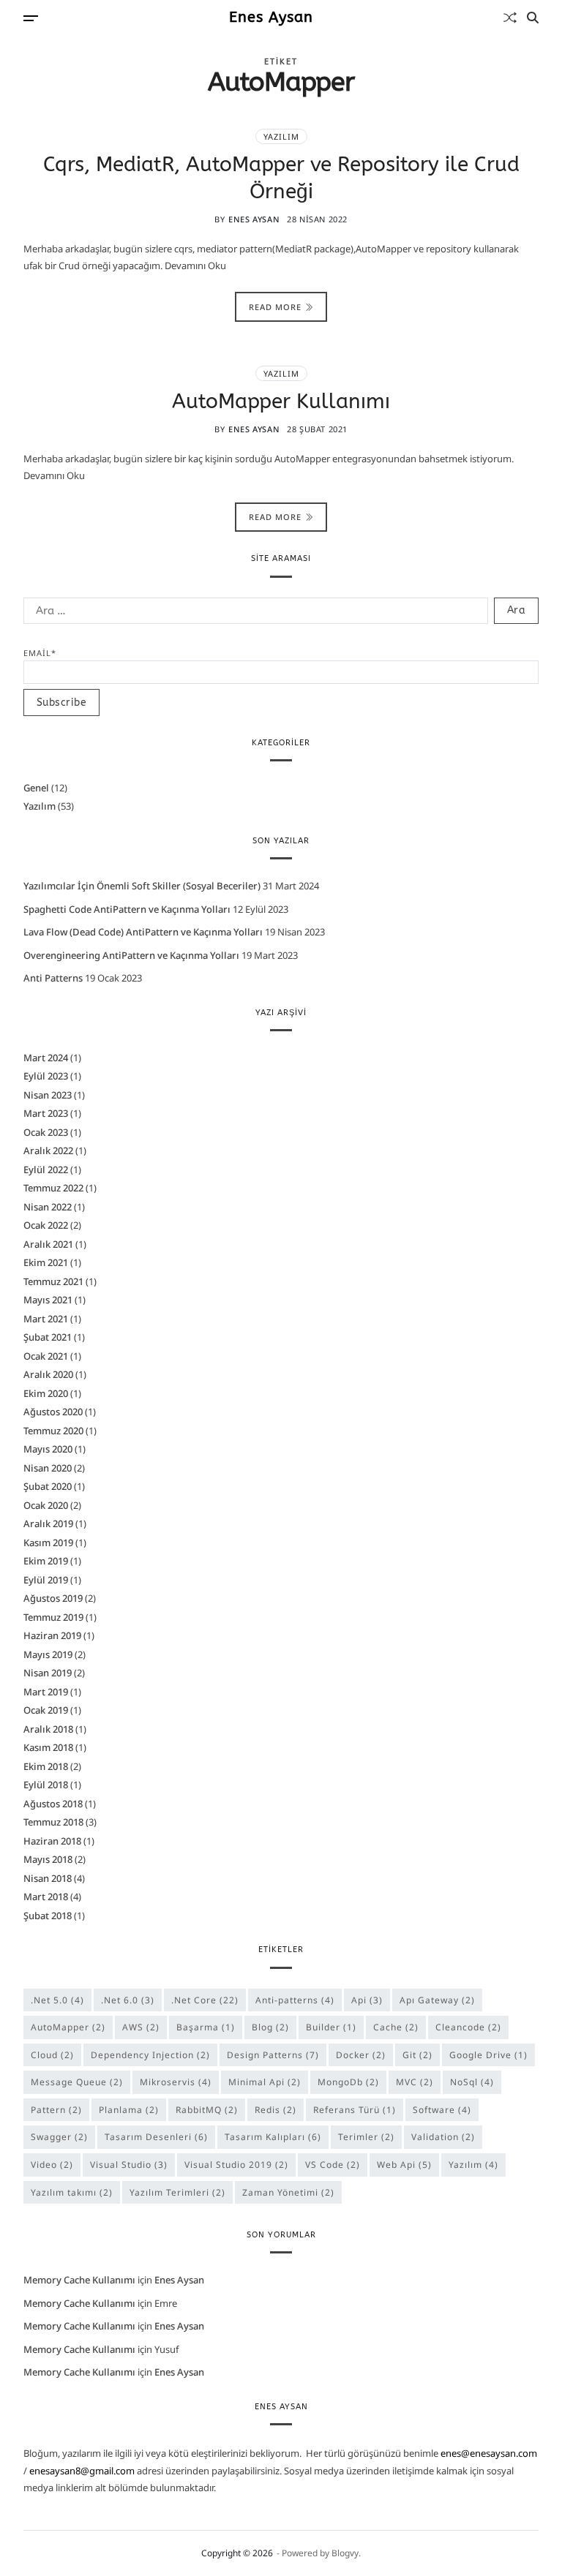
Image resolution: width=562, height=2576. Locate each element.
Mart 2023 (46, 1113)
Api (367, 2000)
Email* (40, 653)
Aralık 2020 (48, 1374)
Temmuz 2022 (53, 1188)
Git (417, 2055)
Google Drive (488, 2055)
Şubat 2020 (48, 1486)
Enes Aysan (271, 18)
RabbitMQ (207, 2110)
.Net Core (205, 2000)
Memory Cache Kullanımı (79, 2280)
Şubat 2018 (48, 1916)
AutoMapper (68, 2027)
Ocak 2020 (46, 1505)
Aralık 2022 (48, 1150)
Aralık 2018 (48, 1729)
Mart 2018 (46, 1897)
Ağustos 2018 (53, 1804)
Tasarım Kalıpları (273, 2137)
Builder (331, 2027)
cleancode (468, 2027)
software (442, 2110)
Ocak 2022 (46, 1225)
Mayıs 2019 (48, 1654)
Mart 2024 (46, 1058)
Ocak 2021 (46, 1356)
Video (52, 2165)
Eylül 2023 (46, 1076)
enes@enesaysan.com (489, 2453)
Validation (443, 2137)
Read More (275, 307)
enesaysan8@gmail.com (82, 2471)
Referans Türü (355, 2110)
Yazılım (281, 136)
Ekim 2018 (46, 1766)
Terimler (366, 2137)
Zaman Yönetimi (288, 2192)
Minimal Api (265, 2082)
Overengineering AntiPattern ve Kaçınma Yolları (131, 955)
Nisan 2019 (48, 1673)
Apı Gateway (437, 2000)
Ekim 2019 (46, 1561)
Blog (270, 2027)
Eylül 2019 (46, 1580)
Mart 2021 (46, 1319)
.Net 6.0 (128, 2000)
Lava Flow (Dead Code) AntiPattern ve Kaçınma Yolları (143, 932)
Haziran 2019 (52, 1635)
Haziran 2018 (52, 1841)
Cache (396, 2027)
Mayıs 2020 (48, 1449)
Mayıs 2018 (48, 1859)
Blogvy (345, 2553)
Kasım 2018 (48, 1747)
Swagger (59, 2137)
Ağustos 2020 (53, 1412)
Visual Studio (129, 2165)
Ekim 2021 (46, 1262)
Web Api (404, 2165)
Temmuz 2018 (53, 1822)
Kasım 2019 (48, 1543)
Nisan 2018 (48, 1878)
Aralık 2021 (48, 1244)
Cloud (52, 2055)
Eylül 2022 (46, 1170)
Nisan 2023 (48, 1095)
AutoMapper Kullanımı (281, 401)
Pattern (56, 2110)
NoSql (472, 2082)
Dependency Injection (150, 2055)
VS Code (333, 2165)
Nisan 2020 (48, 1468)
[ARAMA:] (253, 614)
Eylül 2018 (46, 1785)
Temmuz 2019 (53, 1617)
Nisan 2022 (48, 1207)
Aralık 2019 (48, 1524)
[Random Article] (510, 18)
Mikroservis (176, 2082)
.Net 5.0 (57, 2000)
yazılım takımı (72, 2192)
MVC (415, 2082)
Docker (361, 2055)
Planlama (129, 2110)
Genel (36, 788)
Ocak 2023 (46, 1132)
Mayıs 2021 (48, 1300)
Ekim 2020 (46, 1393)
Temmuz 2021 (53, 1281)
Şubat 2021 (48, 1337)
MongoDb (348, 2082)
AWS (141, 2027)
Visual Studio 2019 (236, 2165)
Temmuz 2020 (53, 1431)
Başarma (206, 2027)
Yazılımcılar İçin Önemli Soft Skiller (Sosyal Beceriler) (142, 886)
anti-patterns (295, 2000)
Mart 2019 (46, 1692)
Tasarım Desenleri (156, 2137)
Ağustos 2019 (53, 1598)
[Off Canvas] (31, 18)
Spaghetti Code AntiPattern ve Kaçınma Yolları (127, 909)
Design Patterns (273, 2055)
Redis (276, 2110)
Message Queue (77, 2082)
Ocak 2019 (46, 1710)
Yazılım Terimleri (177, 2192)
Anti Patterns (53, 978)
